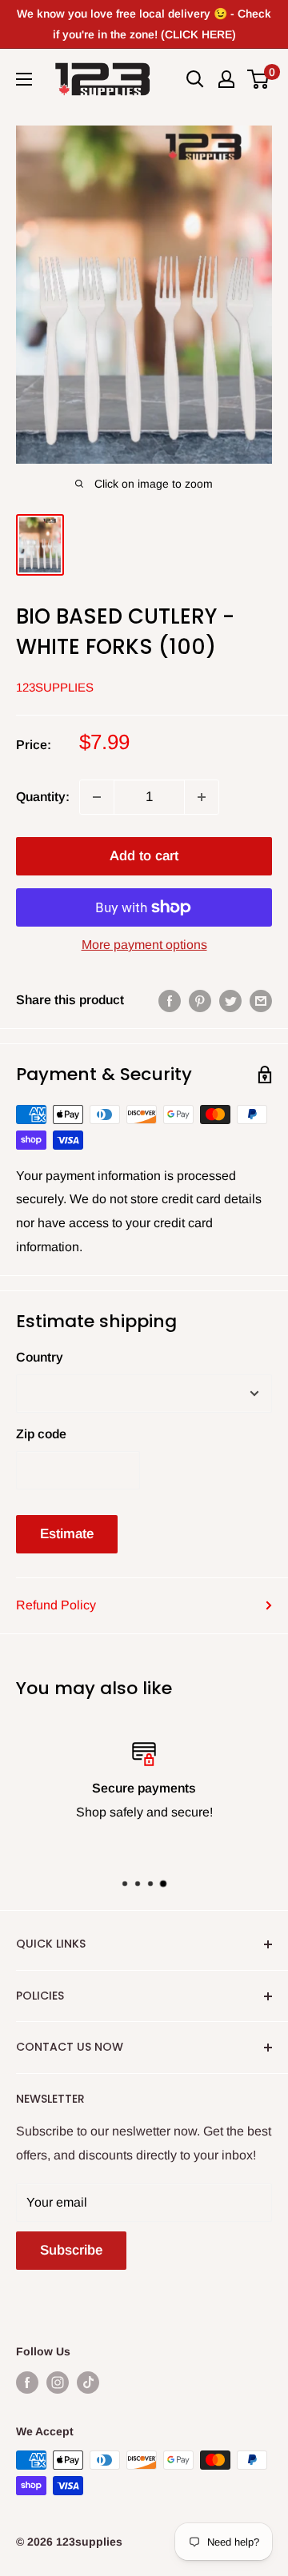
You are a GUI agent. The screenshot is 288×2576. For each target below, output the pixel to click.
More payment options (144, 945)
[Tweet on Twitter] (230, 1000)
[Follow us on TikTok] (88, 2383)
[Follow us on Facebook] (27, 2383)
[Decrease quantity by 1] (97, 797)
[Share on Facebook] (170, 1000)
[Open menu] (24, 79)
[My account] (226, 79)
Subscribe (71, 2250)
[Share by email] (261, 1000)
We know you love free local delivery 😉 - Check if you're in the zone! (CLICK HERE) (144, 24)
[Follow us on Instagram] (58, 2383)
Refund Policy (56, 1605)
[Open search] (195, 79)
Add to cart (144, 856)
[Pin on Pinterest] (200, 1000)
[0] (259, 79)
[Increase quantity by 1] (202, 797)
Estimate (67, 1534)
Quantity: (43, 797)
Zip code (41, 1434)
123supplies (55, 687)
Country (40, 1357)
